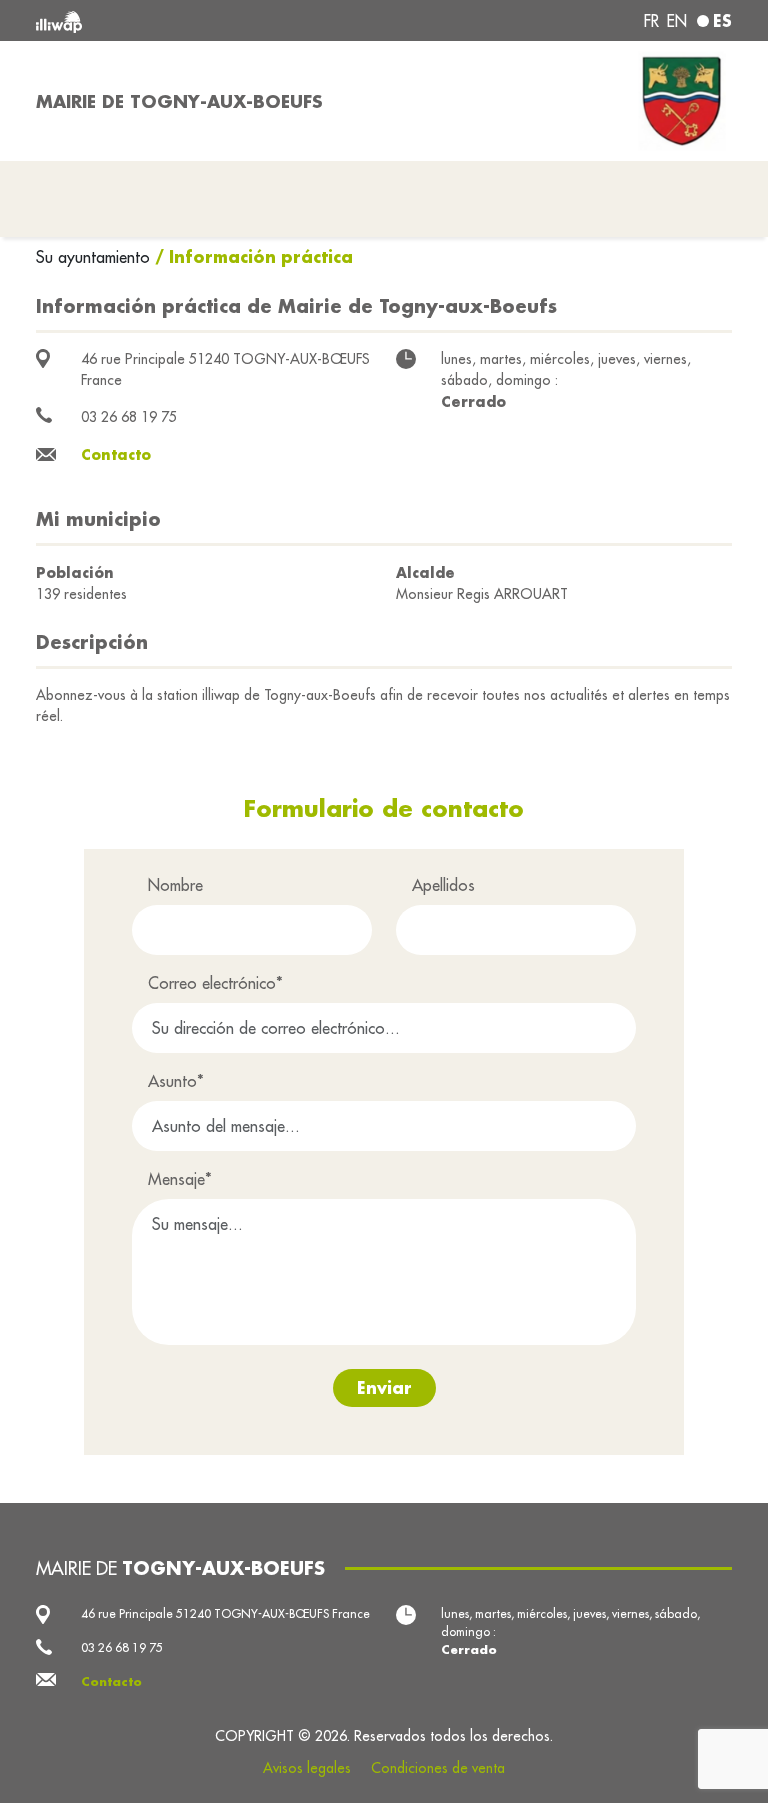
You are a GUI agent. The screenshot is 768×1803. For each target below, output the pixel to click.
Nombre (175, 885)
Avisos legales (307, 1768)
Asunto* (176, 1081)
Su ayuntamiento (95, 257)
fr (651, 21)
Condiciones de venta (438, 1768)
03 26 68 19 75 (129, 417)
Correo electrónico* (215, 983)
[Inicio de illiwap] (174, 20)
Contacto (116, 454)
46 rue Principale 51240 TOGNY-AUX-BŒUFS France (225, 1613)
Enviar (384, 1387)
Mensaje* (180, 1179)
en (677, 21)
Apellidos (443, 885)
